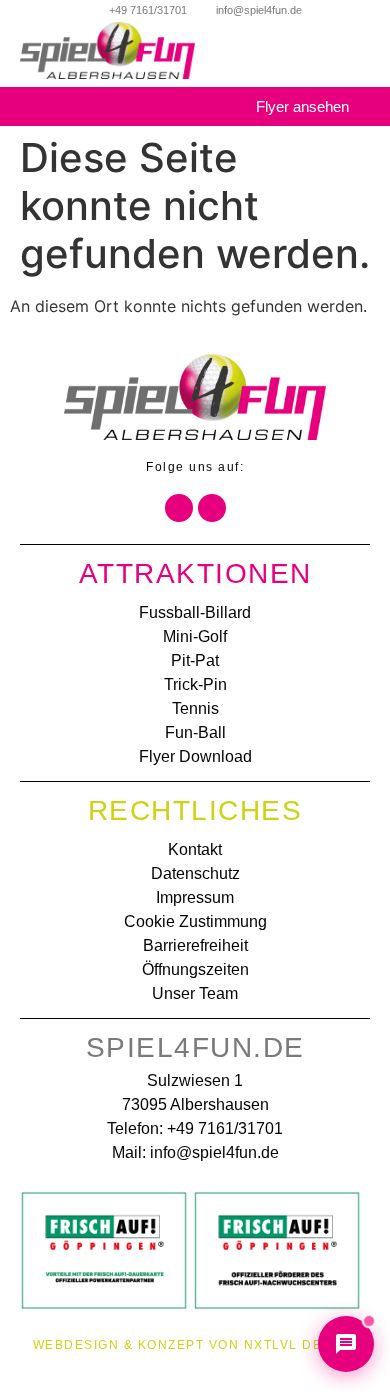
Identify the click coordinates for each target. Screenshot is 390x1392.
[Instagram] (212, 508)
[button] (364, 62)
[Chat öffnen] (346, 1344)
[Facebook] (179, 508)
